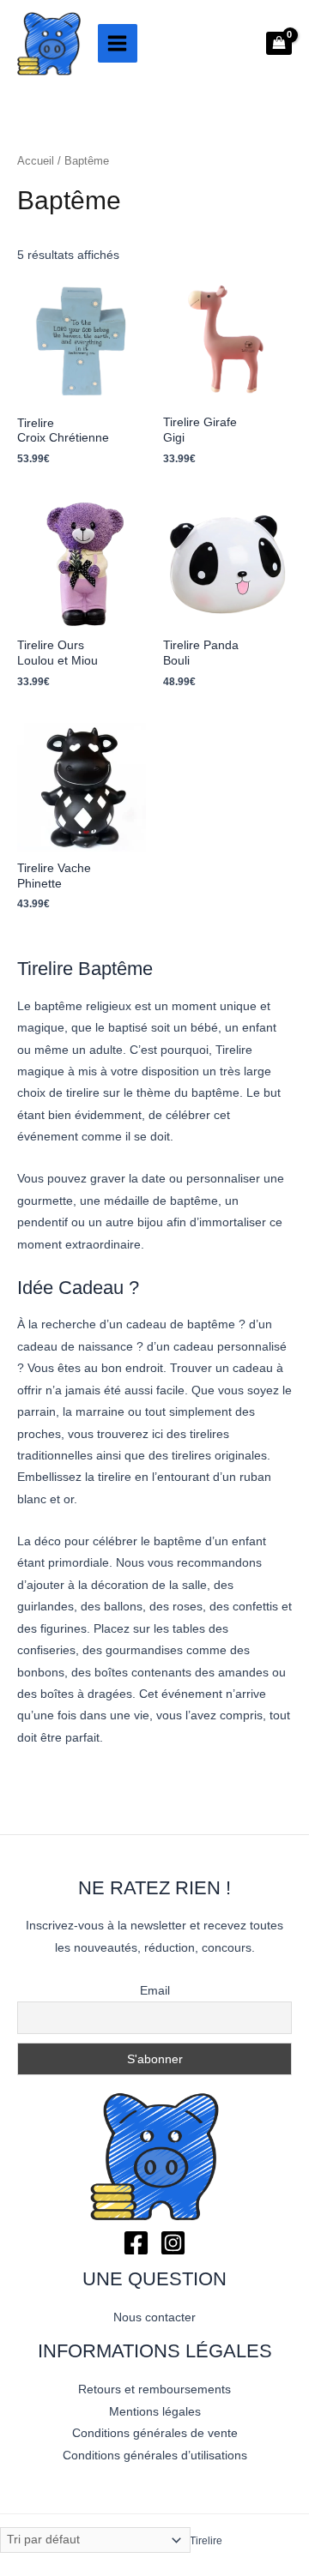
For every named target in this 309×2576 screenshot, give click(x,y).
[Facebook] (136, 2243)
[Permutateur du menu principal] (118, 44)
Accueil (36, 161)
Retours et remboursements (154, 2389)
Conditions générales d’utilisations (155, 2456)
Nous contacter (154, 2317)
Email (155, 1990)
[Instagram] (173, 2243)
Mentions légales (155, 2412)
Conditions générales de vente (155, 2433)
